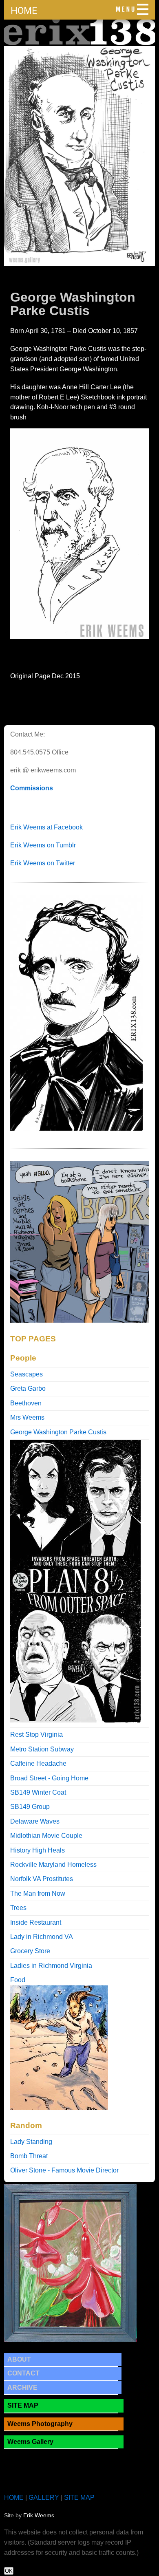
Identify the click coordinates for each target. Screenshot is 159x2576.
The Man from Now (38, 1893)
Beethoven (26, 1403)
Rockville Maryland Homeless (53, 1865)
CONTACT (23, 2373)
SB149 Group (30, 1807)
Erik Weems (39, 2515)
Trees (18, 1908)
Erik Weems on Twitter (43, 863)
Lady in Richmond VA (42, 1937)
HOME (24, 11)
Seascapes (26, 1374)
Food (18, 1980)
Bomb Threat (29, 2156)
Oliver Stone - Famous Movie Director (64, 2170)
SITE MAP (23, 2405)
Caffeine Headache (38, 1763)
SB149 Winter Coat (38, 1792)
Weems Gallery (30, 2442)
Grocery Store (30, 1951)
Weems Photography (40, 2424)
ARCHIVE (22, 2387)
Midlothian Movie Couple (46, 1836)
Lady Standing (31, 2142)
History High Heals (38, 1850)
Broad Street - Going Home (49, 1778)
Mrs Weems (27, 1417)
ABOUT (19, 2359)
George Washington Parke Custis (58, 1432)
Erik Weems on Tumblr (43, 845)
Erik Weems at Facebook (46, 827)
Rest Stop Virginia (36, 1735)
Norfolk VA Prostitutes (42, 1879)
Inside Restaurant (36, 1922)
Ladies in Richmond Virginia (51, 1966)
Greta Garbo (28, 1388)
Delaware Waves (35, 1821)
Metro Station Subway (42, 1749)
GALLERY (44, 2498)
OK (9, 2571)
